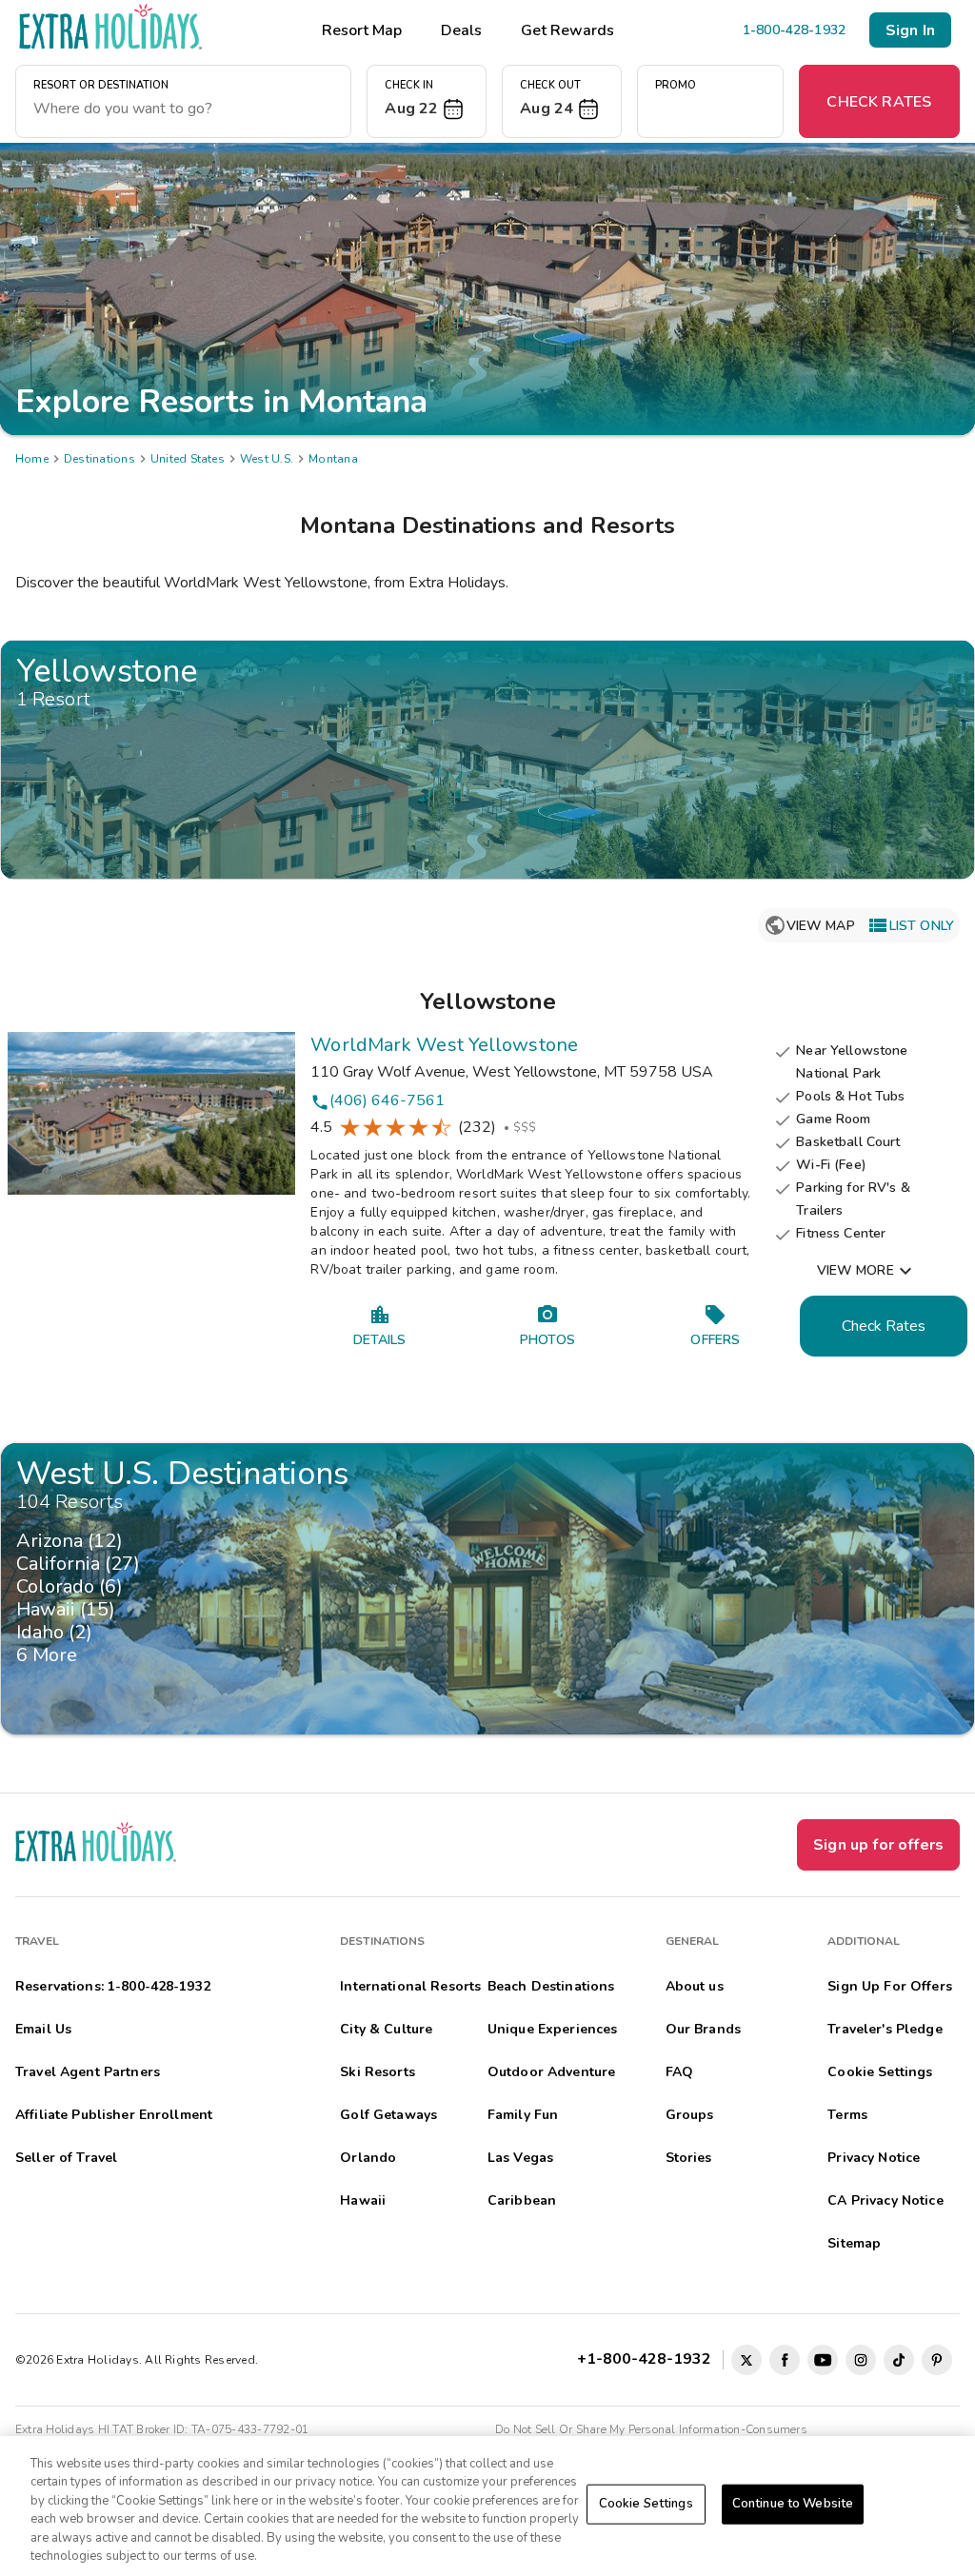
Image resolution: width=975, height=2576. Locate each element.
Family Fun (523, 2115)
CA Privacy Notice (885, 2200)
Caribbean (522, 2200)
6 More (52, 1655)
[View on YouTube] (823, 2360)
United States (188, 459)
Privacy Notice (874, 2158)
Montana (333, 459)
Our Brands (703, 2029)
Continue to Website (793, 2504)
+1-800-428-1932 (648, 2359)
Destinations (99, 459)
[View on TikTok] (899, 2360)
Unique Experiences (553, 2029)
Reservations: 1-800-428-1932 (113, 1986)
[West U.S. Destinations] (487, 1589)
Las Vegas (520, 2158)
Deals (461, 30)
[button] (427, 101)
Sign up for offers (878, 1845)
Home (32, 459)
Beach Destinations (551, 1986)
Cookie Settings (646, 2504)
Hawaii (363, 2200)
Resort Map (362, 30)
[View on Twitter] (746, 2360)
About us (695, 1986)
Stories (689, 2158)
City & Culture (386, 2029)
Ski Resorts (378, 2072)
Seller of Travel (66, 2158)
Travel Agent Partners (88, 2072)
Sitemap (854, 2243)
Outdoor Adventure (551, 2072)
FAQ (679, 2072)
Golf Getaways (388, 2115)
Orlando (368, 2158)
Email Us (43, 2029)
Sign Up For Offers (890, 1986)
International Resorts (410, 1986)
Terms (847, 2115)
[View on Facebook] (785, 2360)
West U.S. (267, 459)
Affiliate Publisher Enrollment (114, 2115)
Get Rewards (567, 30)
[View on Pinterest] (937, 2360)
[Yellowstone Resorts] (487, 760)
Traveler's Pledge (885, 2029)
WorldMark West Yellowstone (444, 1045)
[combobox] (183, 109)
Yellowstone (488, 1001)
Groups (690, 2115)
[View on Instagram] (861, 2360)
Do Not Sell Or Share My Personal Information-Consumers (651, 2429)
